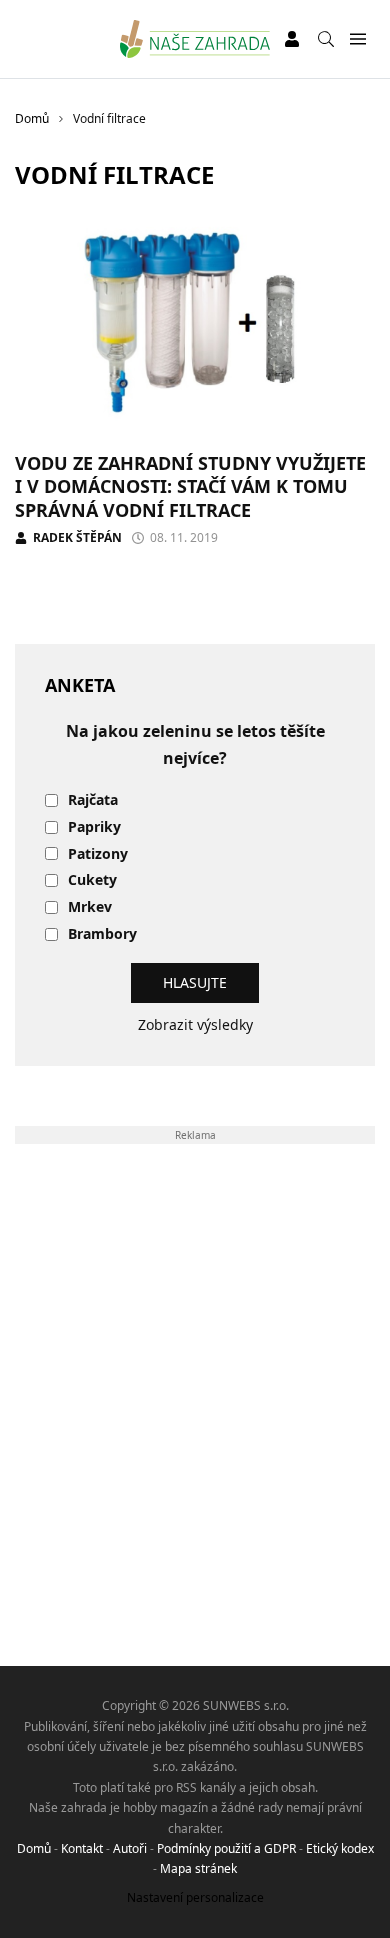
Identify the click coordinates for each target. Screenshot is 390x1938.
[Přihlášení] (292, 39)
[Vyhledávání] (326, 39)
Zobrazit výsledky (195, 1024)
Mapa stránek (198, 1868)
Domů (34, 1848)
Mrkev (90, 907)
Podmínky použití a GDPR (226, 1848)
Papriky (94, 827)
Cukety (92, 880)
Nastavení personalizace (195, 1897)
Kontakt (82, 1848)
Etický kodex (340, 1848)
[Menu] (357, 39)
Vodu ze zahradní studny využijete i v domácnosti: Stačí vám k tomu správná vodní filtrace (190, 486)
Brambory (102, 934)
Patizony (98, 854)
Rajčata (93, 800)
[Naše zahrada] (195, 39)
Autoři (130, 1848)
